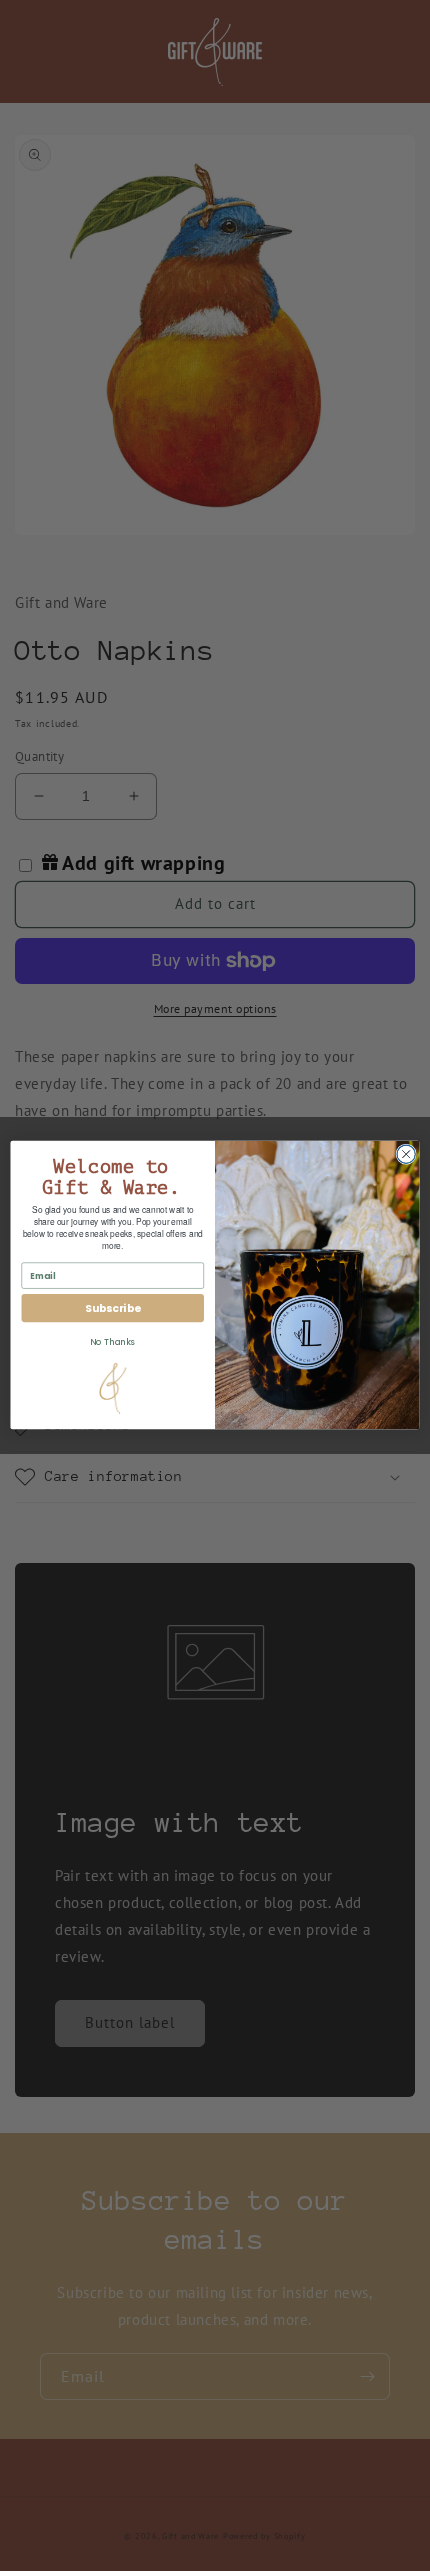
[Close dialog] (406, 1154)
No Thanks (112, 1343)
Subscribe (112, 1308)
